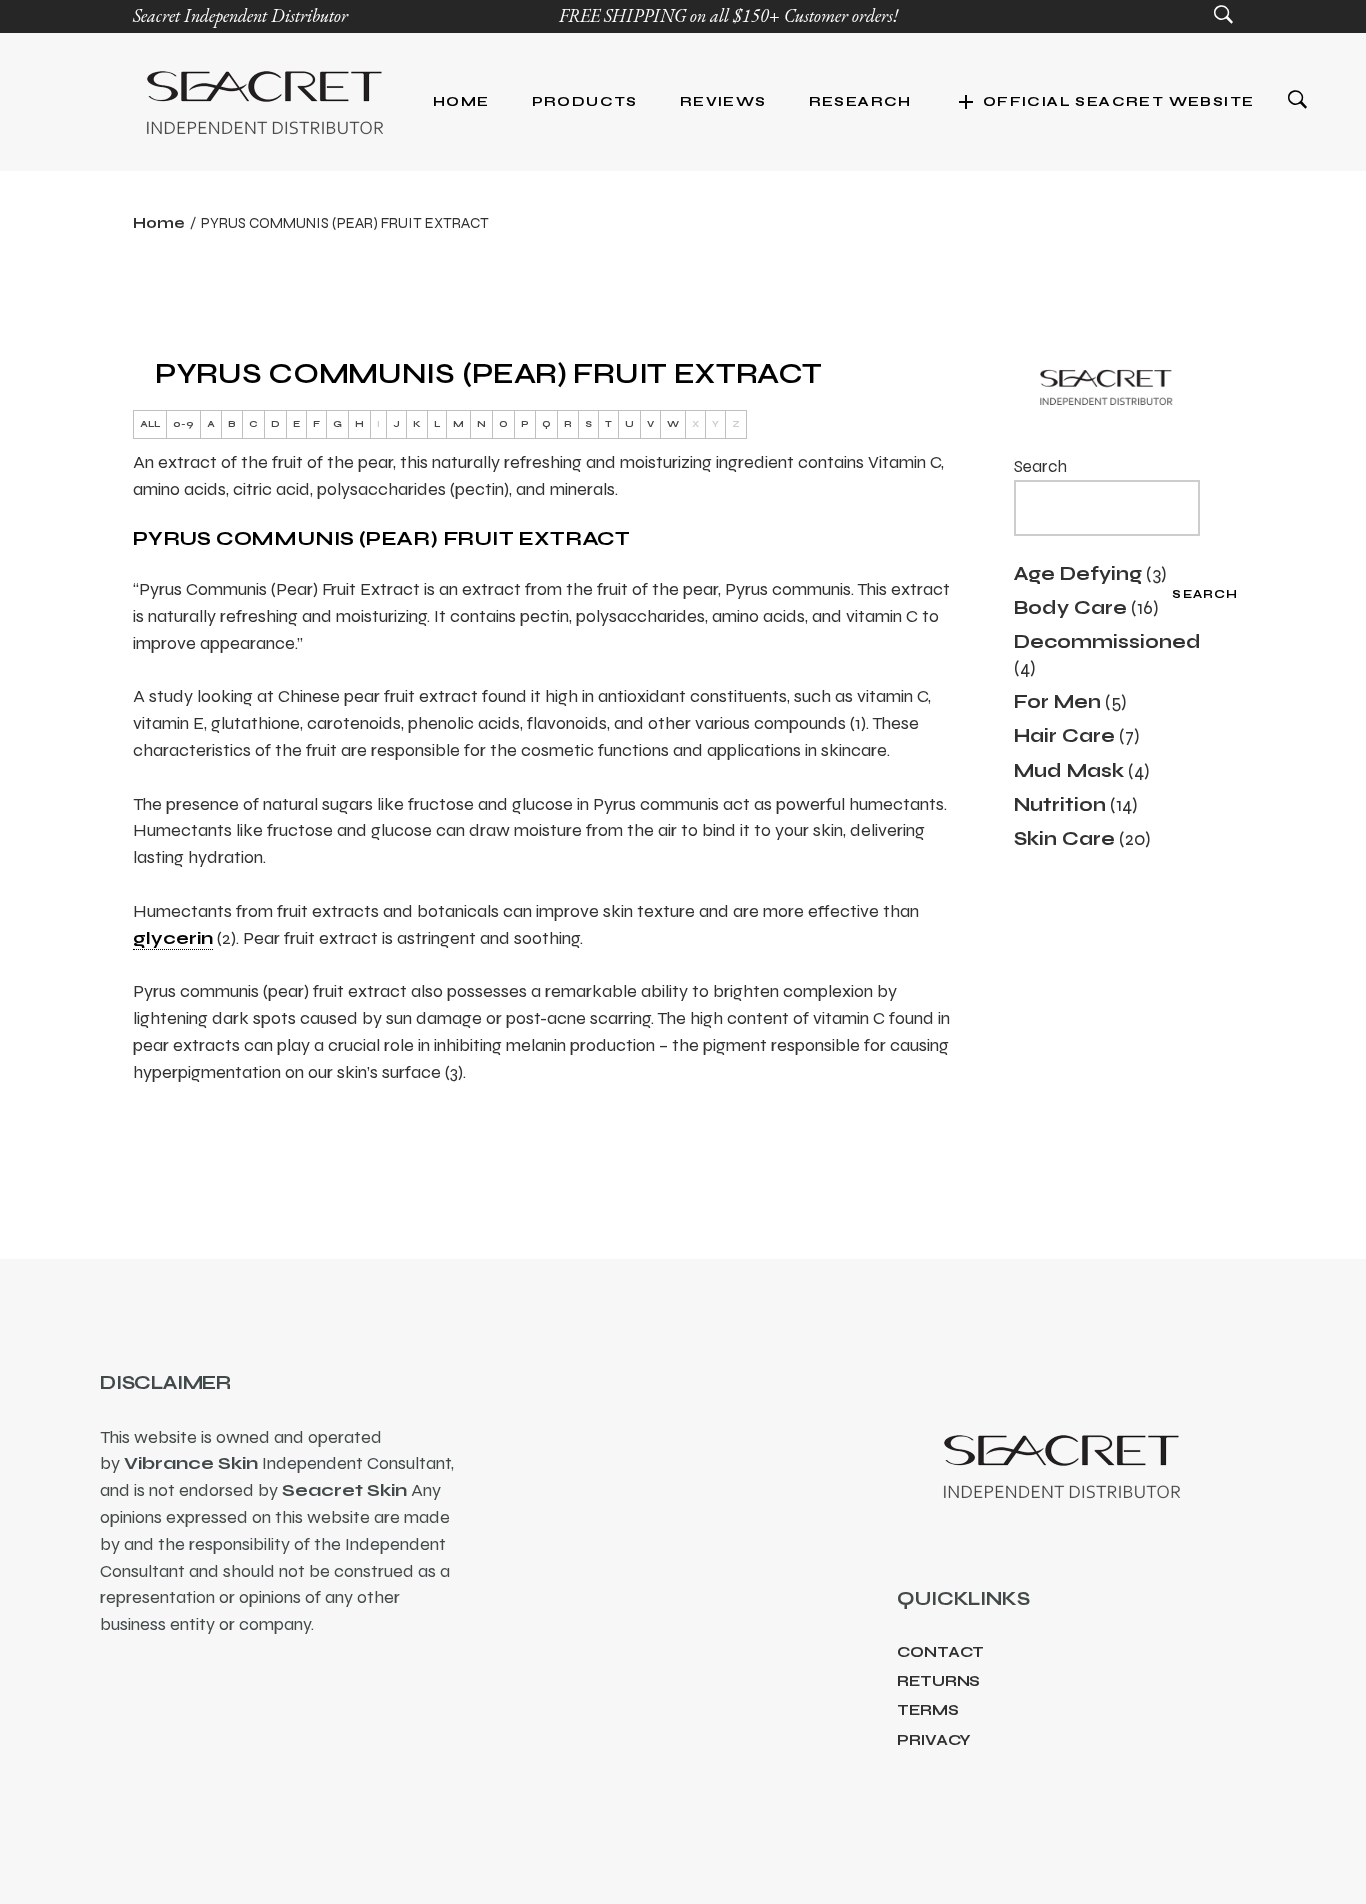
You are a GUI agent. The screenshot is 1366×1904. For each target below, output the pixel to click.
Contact (940, 1652)
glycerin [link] (173, 938)
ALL (150, 424)
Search (1040, 466)
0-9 (183, 424)
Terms (927, 1710)
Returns (938, 1681)
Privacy (934, 1740)
